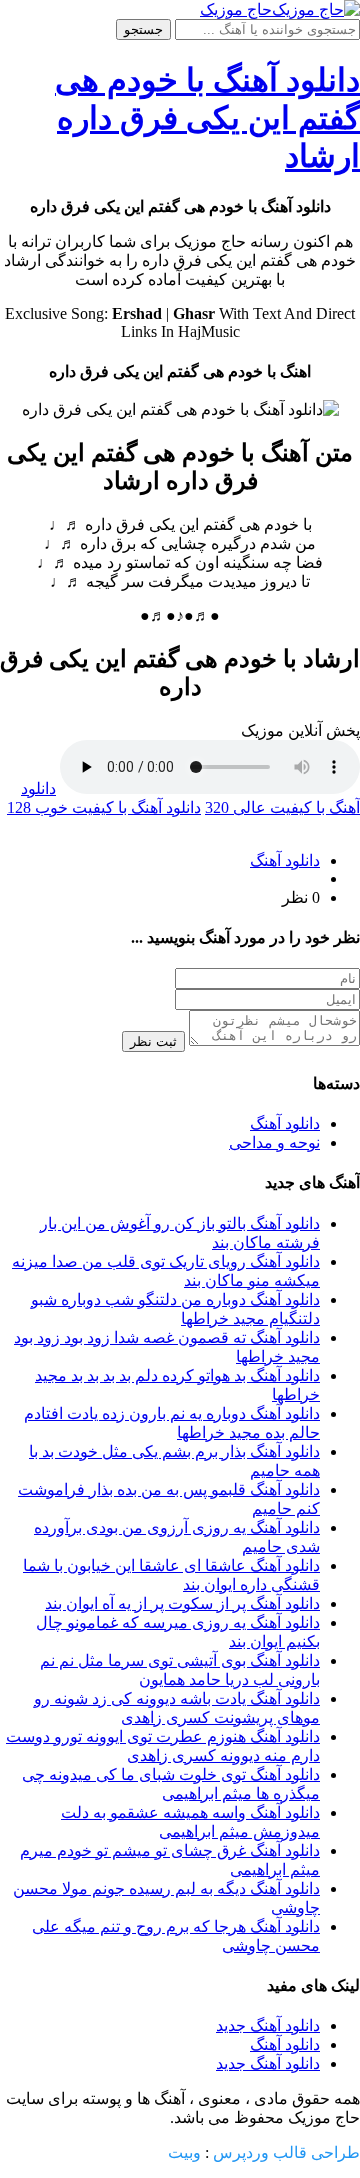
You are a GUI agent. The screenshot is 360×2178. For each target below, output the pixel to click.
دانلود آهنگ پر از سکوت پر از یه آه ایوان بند (182, 1603)
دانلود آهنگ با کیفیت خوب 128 (104, 807)
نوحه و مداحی (274, 1142)
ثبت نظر (153, 1041)
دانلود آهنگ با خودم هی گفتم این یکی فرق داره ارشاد (207, 118)
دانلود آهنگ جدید (268, 2025)
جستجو (143, 29)
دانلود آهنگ (285, 860)
